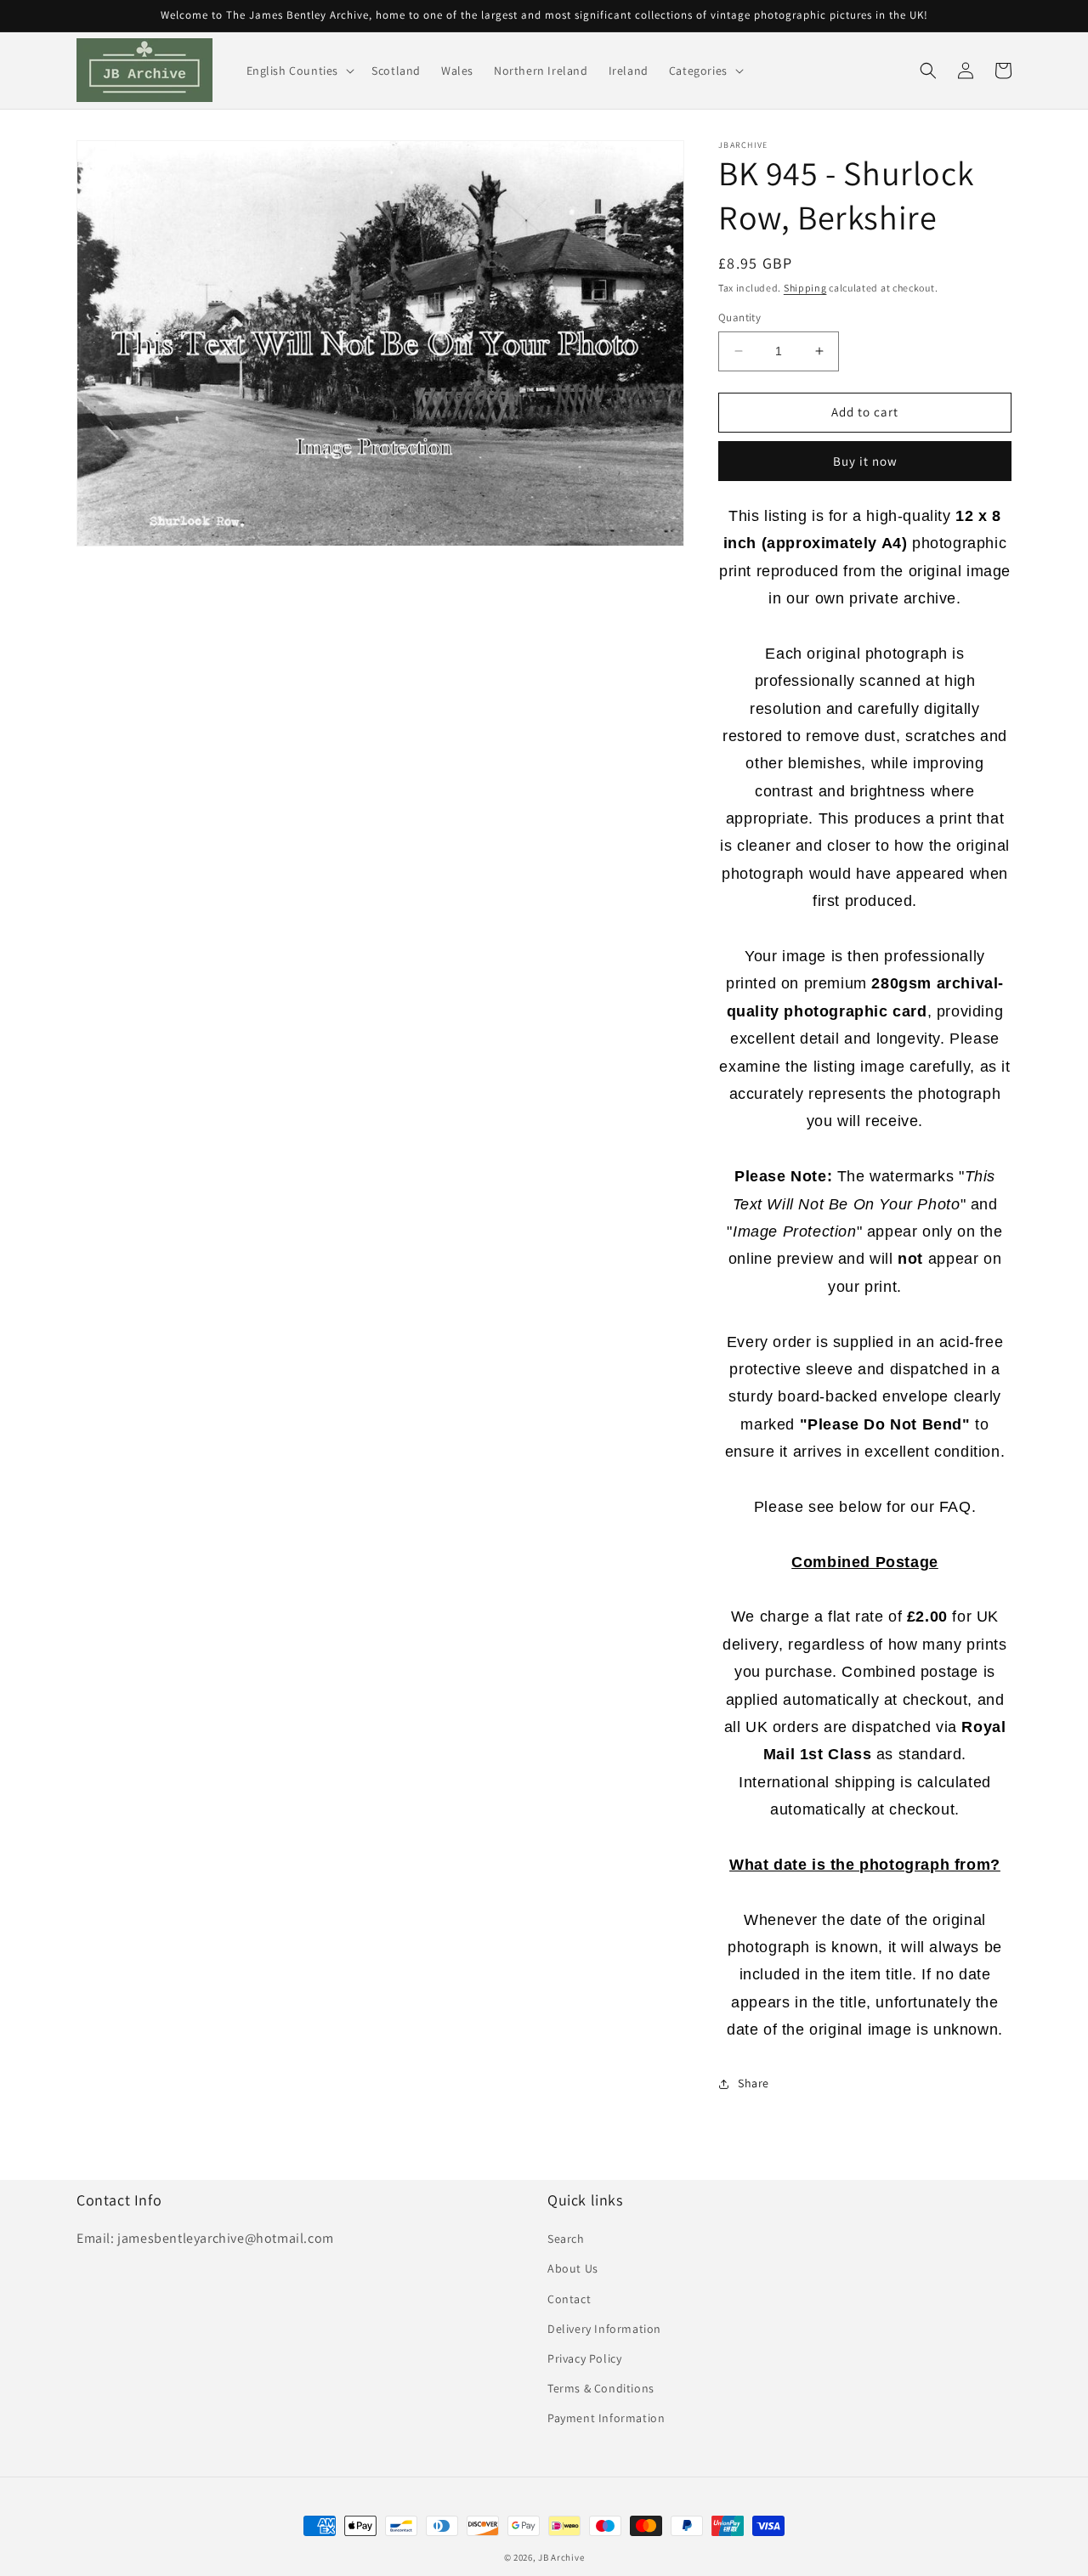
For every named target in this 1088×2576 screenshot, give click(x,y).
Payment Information (606, 2418)
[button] (299, 71)
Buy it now (865, 461)
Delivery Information (604, 2329)
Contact (569, 2299)
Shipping (805, 288)
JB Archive (561, 2557)
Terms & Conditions (601, 2388)
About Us (573, 2268)
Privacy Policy (584, 2358)
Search (566, 2239)
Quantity (739, 317)
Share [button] (754, 2083)
